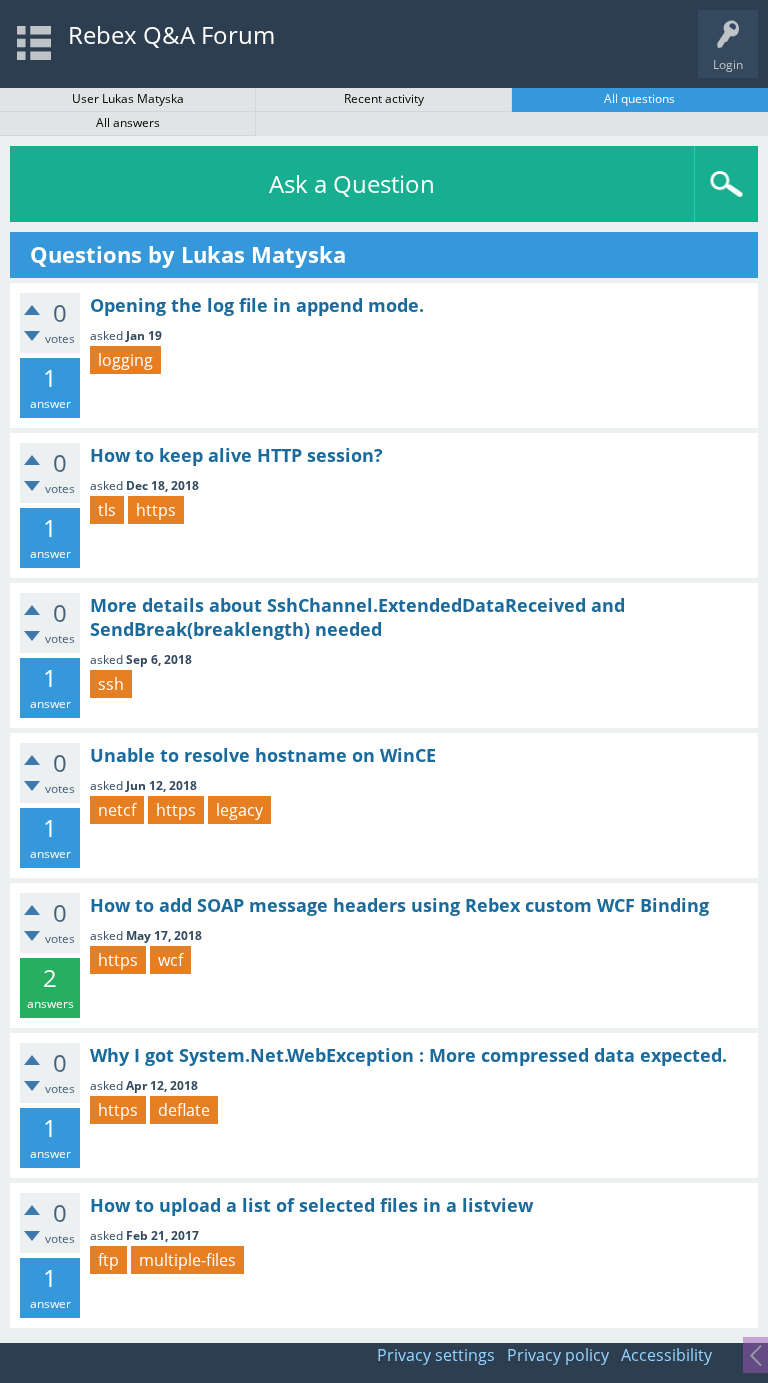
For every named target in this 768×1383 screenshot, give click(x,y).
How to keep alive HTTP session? (236, 455)
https (156, 510)
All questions (639, 98)
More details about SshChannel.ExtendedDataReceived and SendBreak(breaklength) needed (357, 617)
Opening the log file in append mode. (257, 305)
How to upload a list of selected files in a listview (311, 1205)
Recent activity (384, 98)
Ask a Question (352, 183)
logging (125, 360)
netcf (117, 810)
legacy (239, 810)
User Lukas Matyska (128, 98)
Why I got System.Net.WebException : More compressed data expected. (408, 1055)
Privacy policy (558, 1355)
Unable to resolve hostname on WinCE (263, 755)
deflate (184, 1110)
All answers (128, 122)
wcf (170, 960)
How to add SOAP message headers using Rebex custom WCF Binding (399, 905)
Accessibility (666, 1355)
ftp (108, 1260)
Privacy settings (436, 1355)
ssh (111, 684)
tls (107, 510)
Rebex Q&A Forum (171, 34)
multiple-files (187, 1260)
